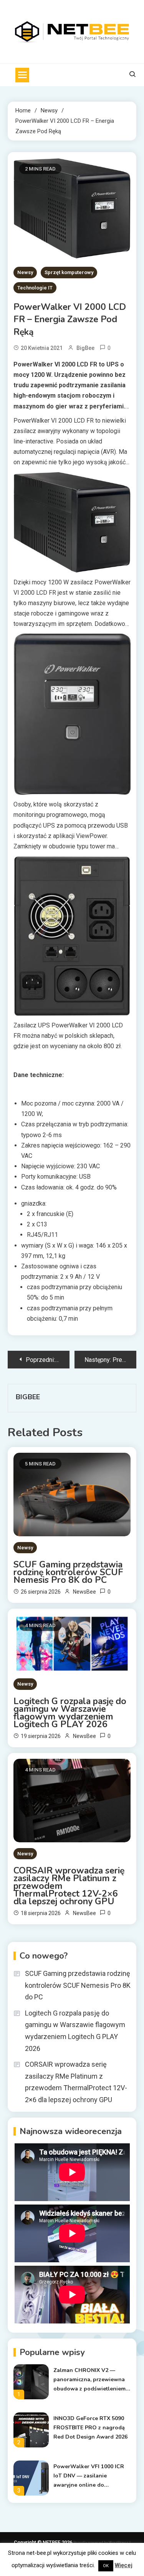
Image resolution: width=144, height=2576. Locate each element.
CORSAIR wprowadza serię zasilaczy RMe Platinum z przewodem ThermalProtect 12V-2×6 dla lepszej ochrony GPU (69, 1886)
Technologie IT (35, 288)
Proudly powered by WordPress (101, 2543)
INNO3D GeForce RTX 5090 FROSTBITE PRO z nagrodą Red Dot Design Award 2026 (90, 2428)
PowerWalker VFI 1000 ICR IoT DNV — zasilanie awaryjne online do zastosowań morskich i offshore (89, 2476)
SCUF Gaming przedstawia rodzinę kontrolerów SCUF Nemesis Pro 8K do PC (68, 1572)
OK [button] (106, 2566)
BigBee (85, 348)
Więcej (124, 2565)
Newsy (25, 272)
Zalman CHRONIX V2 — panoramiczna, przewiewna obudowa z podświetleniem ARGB (89, 2380)
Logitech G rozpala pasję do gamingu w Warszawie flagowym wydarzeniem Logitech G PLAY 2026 (70, 1713)
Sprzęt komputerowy (69, 272)
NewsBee (84, 1592)
